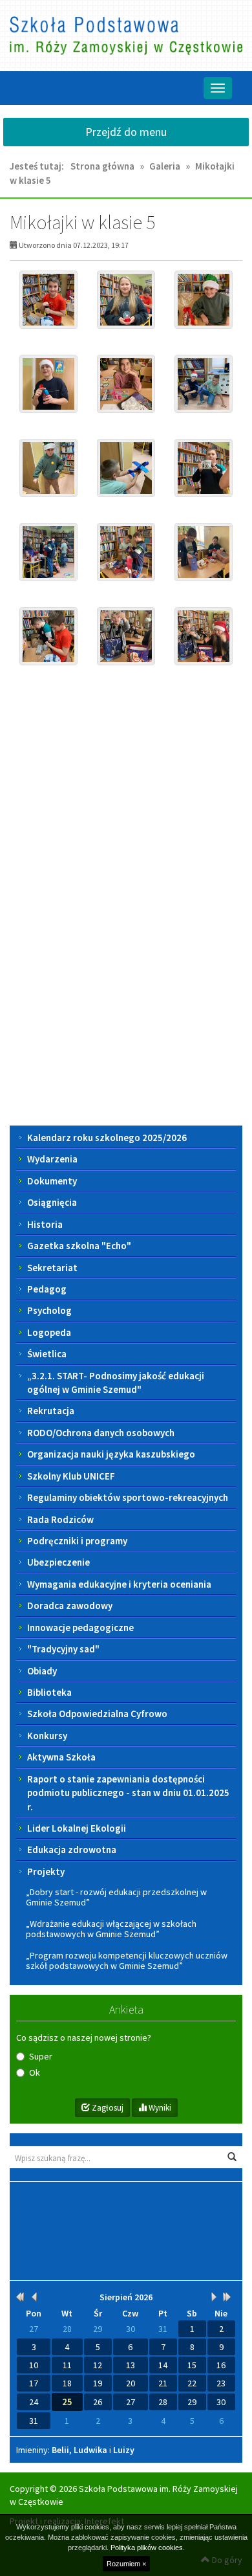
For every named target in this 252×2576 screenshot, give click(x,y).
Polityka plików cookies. (148, 2548)
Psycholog (49, 1310)
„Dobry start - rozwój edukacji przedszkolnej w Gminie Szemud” (116, 1897)
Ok (35, 2072)
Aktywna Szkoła (61, 1757)
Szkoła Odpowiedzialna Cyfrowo (97, 1714)
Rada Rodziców (60, 1519)
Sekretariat (52, 1268)
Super (41, 2056)
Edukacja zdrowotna (72, 1849)
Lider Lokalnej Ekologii (77, 1828)
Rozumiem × (126, 2564)
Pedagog (47, 1289)
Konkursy (47, 1736)
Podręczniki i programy (77, 1541)
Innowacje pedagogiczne (80, 1627)
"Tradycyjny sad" (63, 1649)
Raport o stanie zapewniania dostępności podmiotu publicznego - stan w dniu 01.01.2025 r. (128, 1793)
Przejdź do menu (126, 132)
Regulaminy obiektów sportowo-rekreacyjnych (128, 1497)
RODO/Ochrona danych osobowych (101, 1433)
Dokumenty (52, 1181)
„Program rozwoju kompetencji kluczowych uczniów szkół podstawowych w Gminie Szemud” (127, 1960)
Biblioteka (49, 1692)
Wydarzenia (52, 1159)
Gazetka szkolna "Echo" (79, 1246)
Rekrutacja (51, 1411)
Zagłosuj (107, 2108)
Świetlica (47, 1354)
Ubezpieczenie (58, 1562)
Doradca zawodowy (70, 1605)
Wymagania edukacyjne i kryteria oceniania (119, 1584)
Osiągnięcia (52, 1202)
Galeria (165, 166)
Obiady (42, 1671)
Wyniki (159, 2108)
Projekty (46, 1871)
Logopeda (49, 1332)
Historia (45, 1224)
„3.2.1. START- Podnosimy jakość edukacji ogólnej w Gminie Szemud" (116, 1382)
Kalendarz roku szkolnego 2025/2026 (107, 1138)
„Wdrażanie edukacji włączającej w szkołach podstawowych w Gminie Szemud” (111, 1929)
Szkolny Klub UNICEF (71, 1476)
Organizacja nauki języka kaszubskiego (111, 1454)
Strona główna (102, 166)
